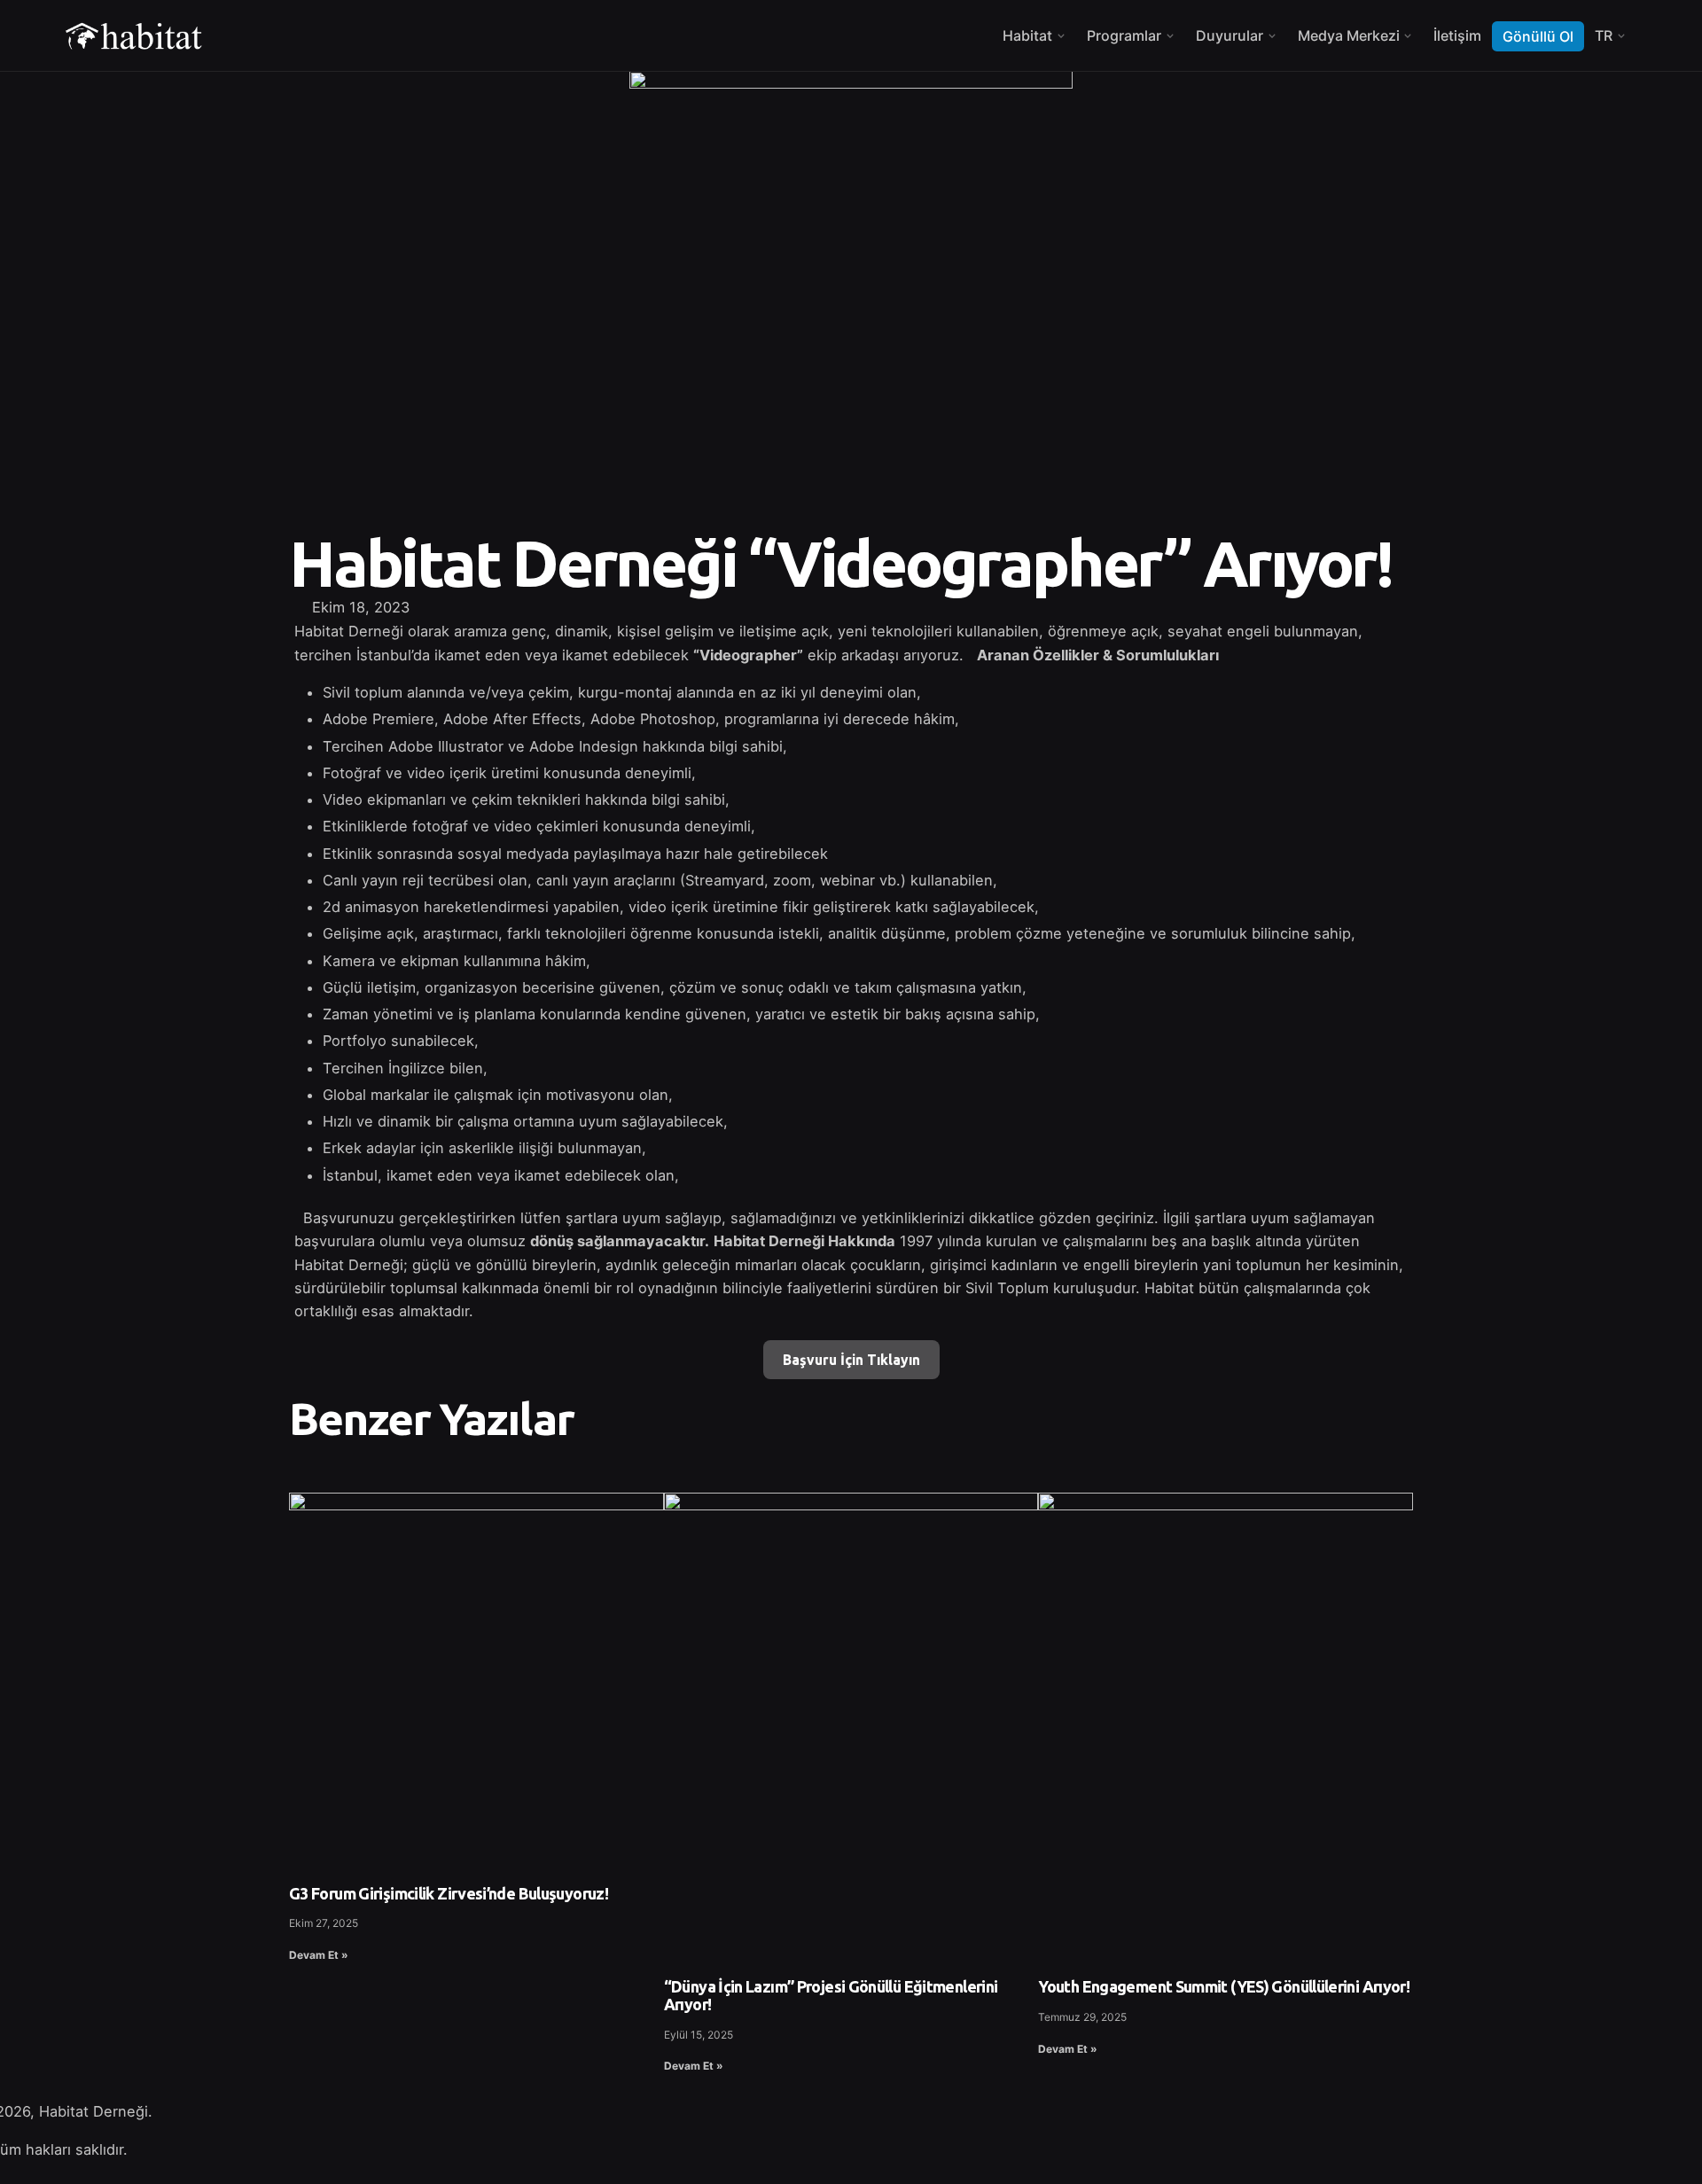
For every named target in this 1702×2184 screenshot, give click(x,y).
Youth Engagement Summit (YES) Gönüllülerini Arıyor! (1224, 1986)
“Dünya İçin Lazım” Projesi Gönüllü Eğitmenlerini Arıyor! (831, 1995)
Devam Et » (319, 1955)
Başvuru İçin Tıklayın (851, 1360)
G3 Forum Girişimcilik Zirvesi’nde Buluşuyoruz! (449, 1893)
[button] (871, 607)
